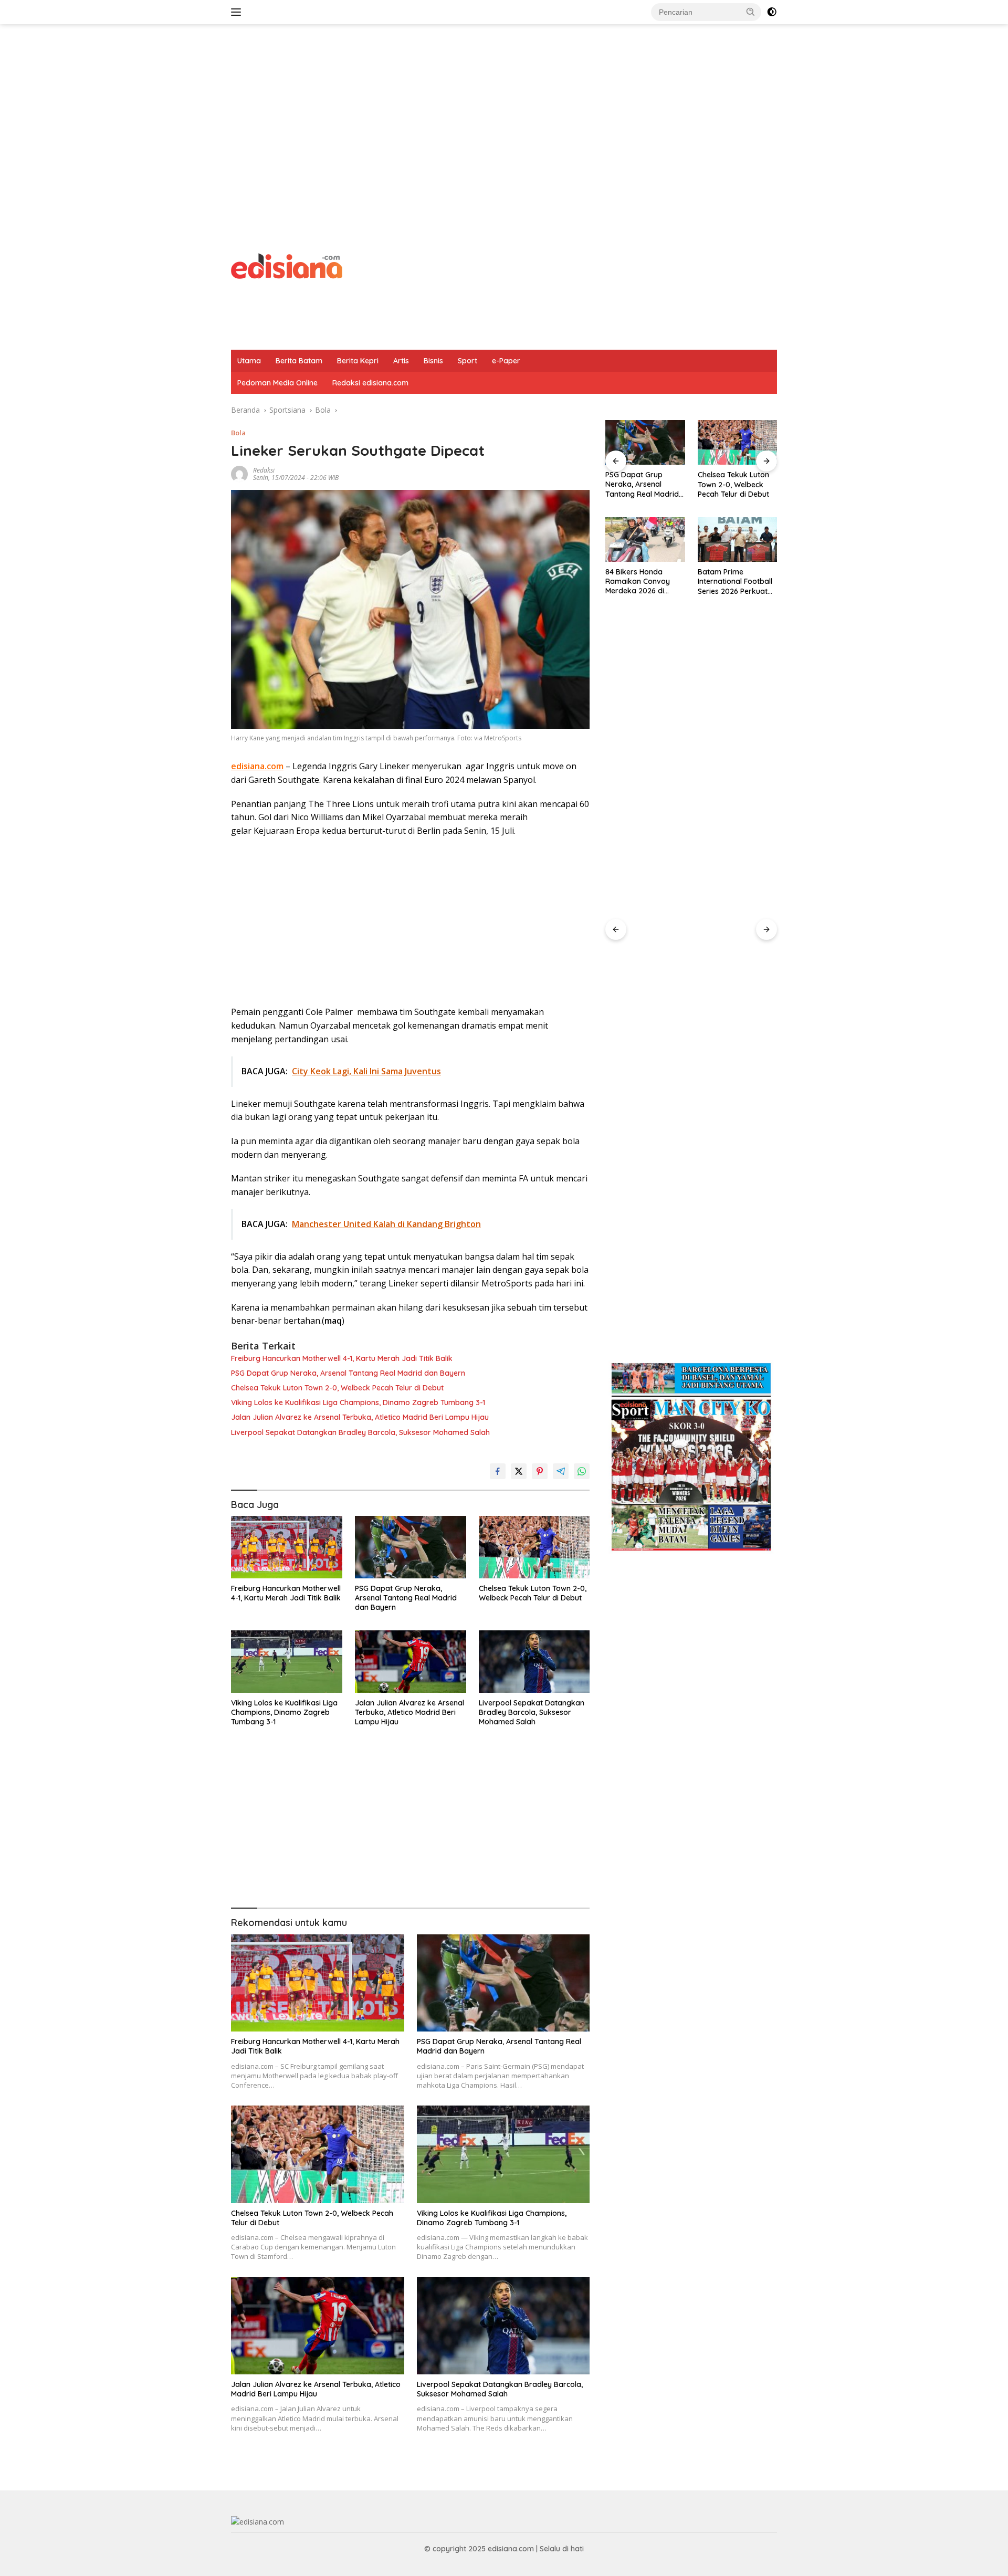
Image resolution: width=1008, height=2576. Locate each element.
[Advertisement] (504, 108)
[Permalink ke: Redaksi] (239, 473)
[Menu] (238, 12)
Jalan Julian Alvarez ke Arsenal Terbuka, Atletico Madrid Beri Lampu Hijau (360, 1417)
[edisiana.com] (287, 265)
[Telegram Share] (561, 1471)
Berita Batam (299, 361)
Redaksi (264, 470)
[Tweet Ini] (519, 1471)
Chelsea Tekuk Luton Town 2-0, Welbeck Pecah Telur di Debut (337, 1388)
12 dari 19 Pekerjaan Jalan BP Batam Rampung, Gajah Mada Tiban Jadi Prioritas (733, 582)
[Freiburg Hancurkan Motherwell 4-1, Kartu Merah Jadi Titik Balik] (287, 1547)
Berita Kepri (358, 361)
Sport (468, 361)
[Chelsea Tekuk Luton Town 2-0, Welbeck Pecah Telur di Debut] (534, 1547)
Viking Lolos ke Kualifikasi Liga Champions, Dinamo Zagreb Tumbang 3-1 (358, 1402)
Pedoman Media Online (277, 383)
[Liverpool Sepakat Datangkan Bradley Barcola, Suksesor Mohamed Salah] (534, 1662)
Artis (401, 361)
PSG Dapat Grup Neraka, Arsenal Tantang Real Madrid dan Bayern (348, 1373)
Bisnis (433, 361)
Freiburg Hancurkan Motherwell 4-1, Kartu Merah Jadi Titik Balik (342, 1358)
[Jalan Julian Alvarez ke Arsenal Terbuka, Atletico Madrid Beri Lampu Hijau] (411, 1662)
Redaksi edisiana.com (370, 383)
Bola (238, 433)
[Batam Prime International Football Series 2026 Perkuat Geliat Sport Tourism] (645, 540)
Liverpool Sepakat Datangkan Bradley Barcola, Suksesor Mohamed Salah (360, 1432)
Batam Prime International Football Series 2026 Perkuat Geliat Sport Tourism (643, 582)
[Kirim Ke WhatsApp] (582, 1471)
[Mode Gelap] (772, 12)
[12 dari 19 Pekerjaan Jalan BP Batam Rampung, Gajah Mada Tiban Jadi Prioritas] (737, 540)
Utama (249, 361)
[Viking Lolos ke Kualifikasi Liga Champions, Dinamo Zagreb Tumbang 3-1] (287, 1662)
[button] (751, 12)
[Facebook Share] (498, 1471)
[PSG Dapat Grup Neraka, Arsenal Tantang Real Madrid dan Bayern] (411, 1547)
